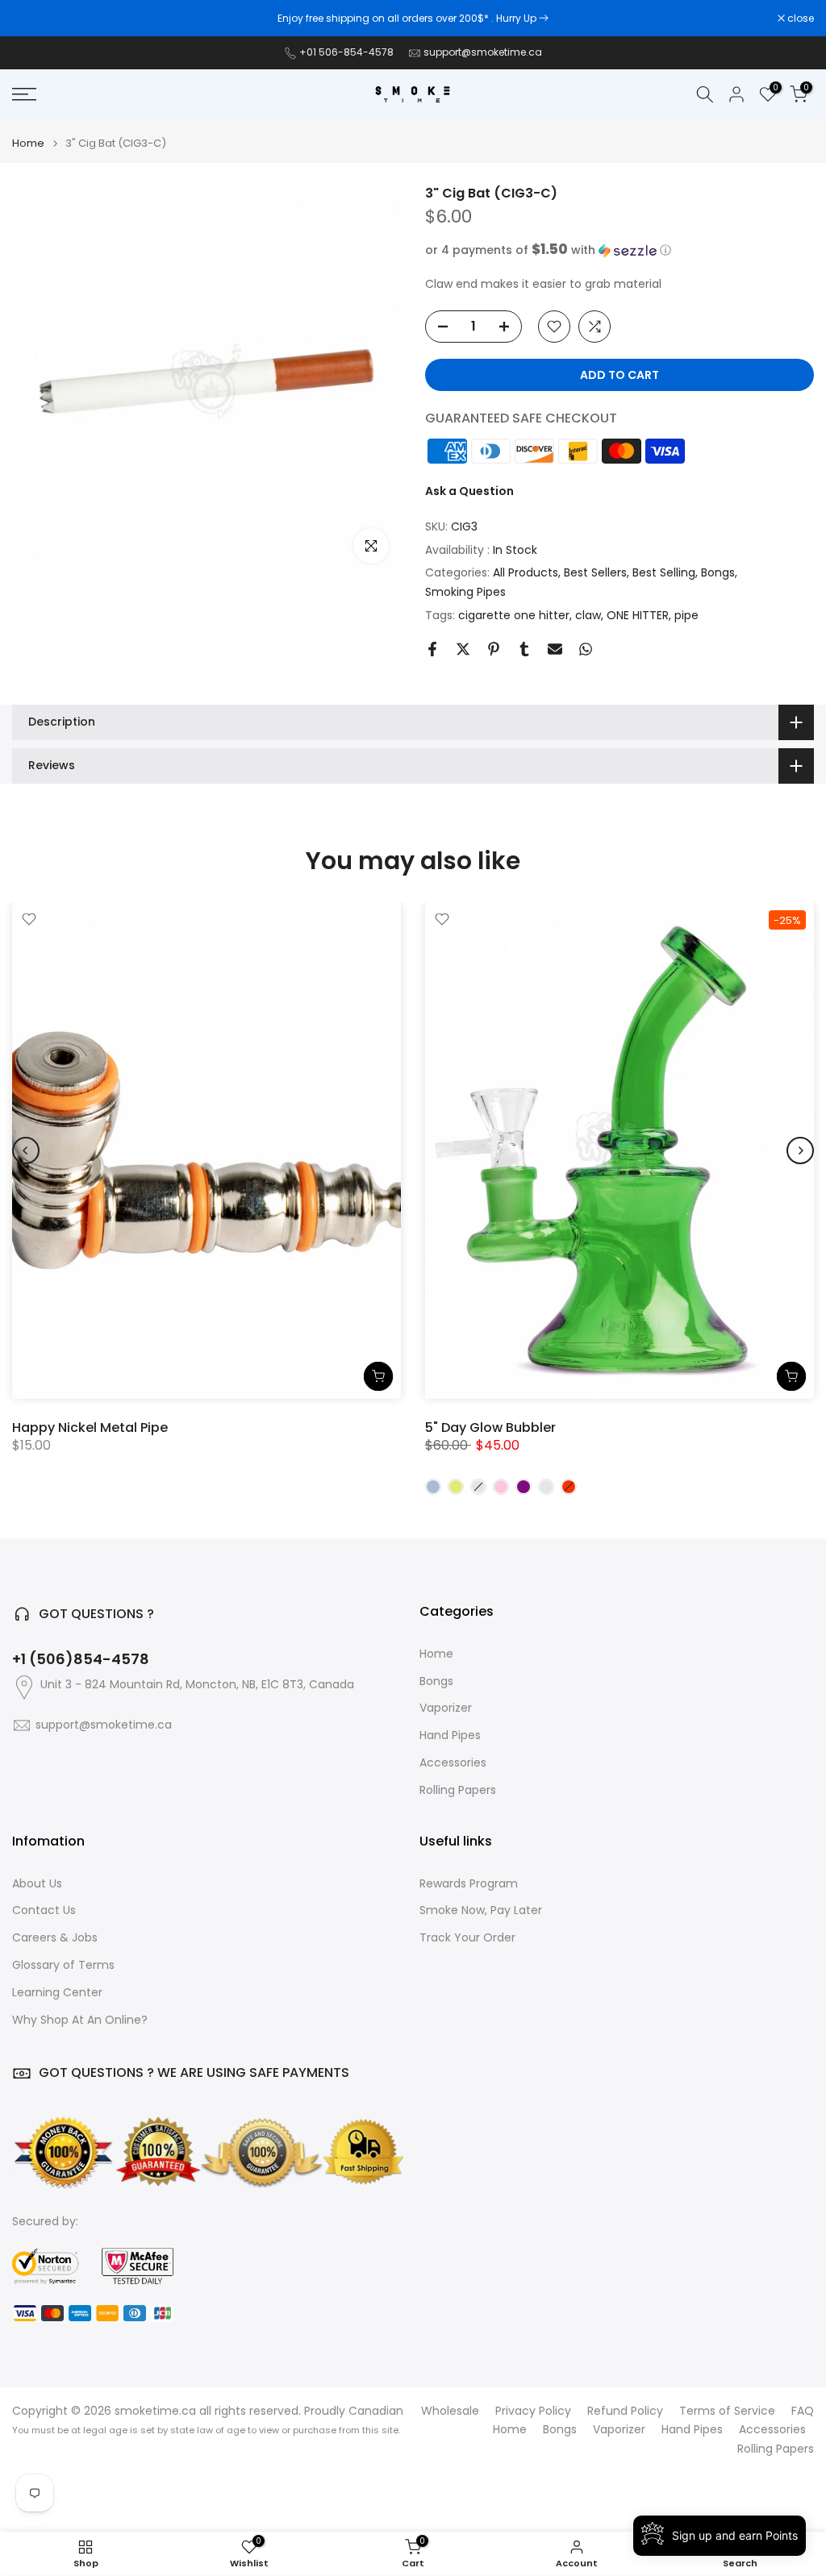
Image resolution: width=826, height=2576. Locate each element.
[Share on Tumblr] (524, 649)
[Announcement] (413, 19)
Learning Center (57, 1993)
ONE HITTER (638, 615)
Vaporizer (446, 1708)
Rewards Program (469, 1884)
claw (588, 615)
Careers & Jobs (55, 1938)
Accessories (453, 1763)
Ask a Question (469, 491)
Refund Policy (625, 2411)
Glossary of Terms (63, 1965)
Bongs (718, 572)
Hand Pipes (450, 1735)
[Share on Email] (555, 649)
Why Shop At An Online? (80, 2020)
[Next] (800, 1151)
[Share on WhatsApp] (586, 649)
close (34, 19)
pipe (686, 615)
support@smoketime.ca (483, 52)
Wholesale (450, 2411)
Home (28, 143)
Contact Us (44, 1910)
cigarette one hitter (514, 615)
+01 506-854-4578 (346, 52)
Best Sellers (595, 572)
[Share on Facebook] (432, 649)
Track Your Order (467, 1938)
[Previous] (26, 1151)
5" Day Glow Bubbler (490, 1427)
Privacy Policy (533, 2411)
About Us (37, 1884)
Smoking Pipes (465, 592)
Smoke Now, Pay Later (481, 1910)
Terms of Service (727, 2411)
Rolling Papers (458, 1790)
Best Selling (664, 572)
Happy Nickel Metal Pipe (90, 1427)
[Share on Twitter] (463, 649)
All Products (526, 572)
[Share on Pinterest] (494, 649)
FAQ (803, 2411)
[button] (619, 250)
